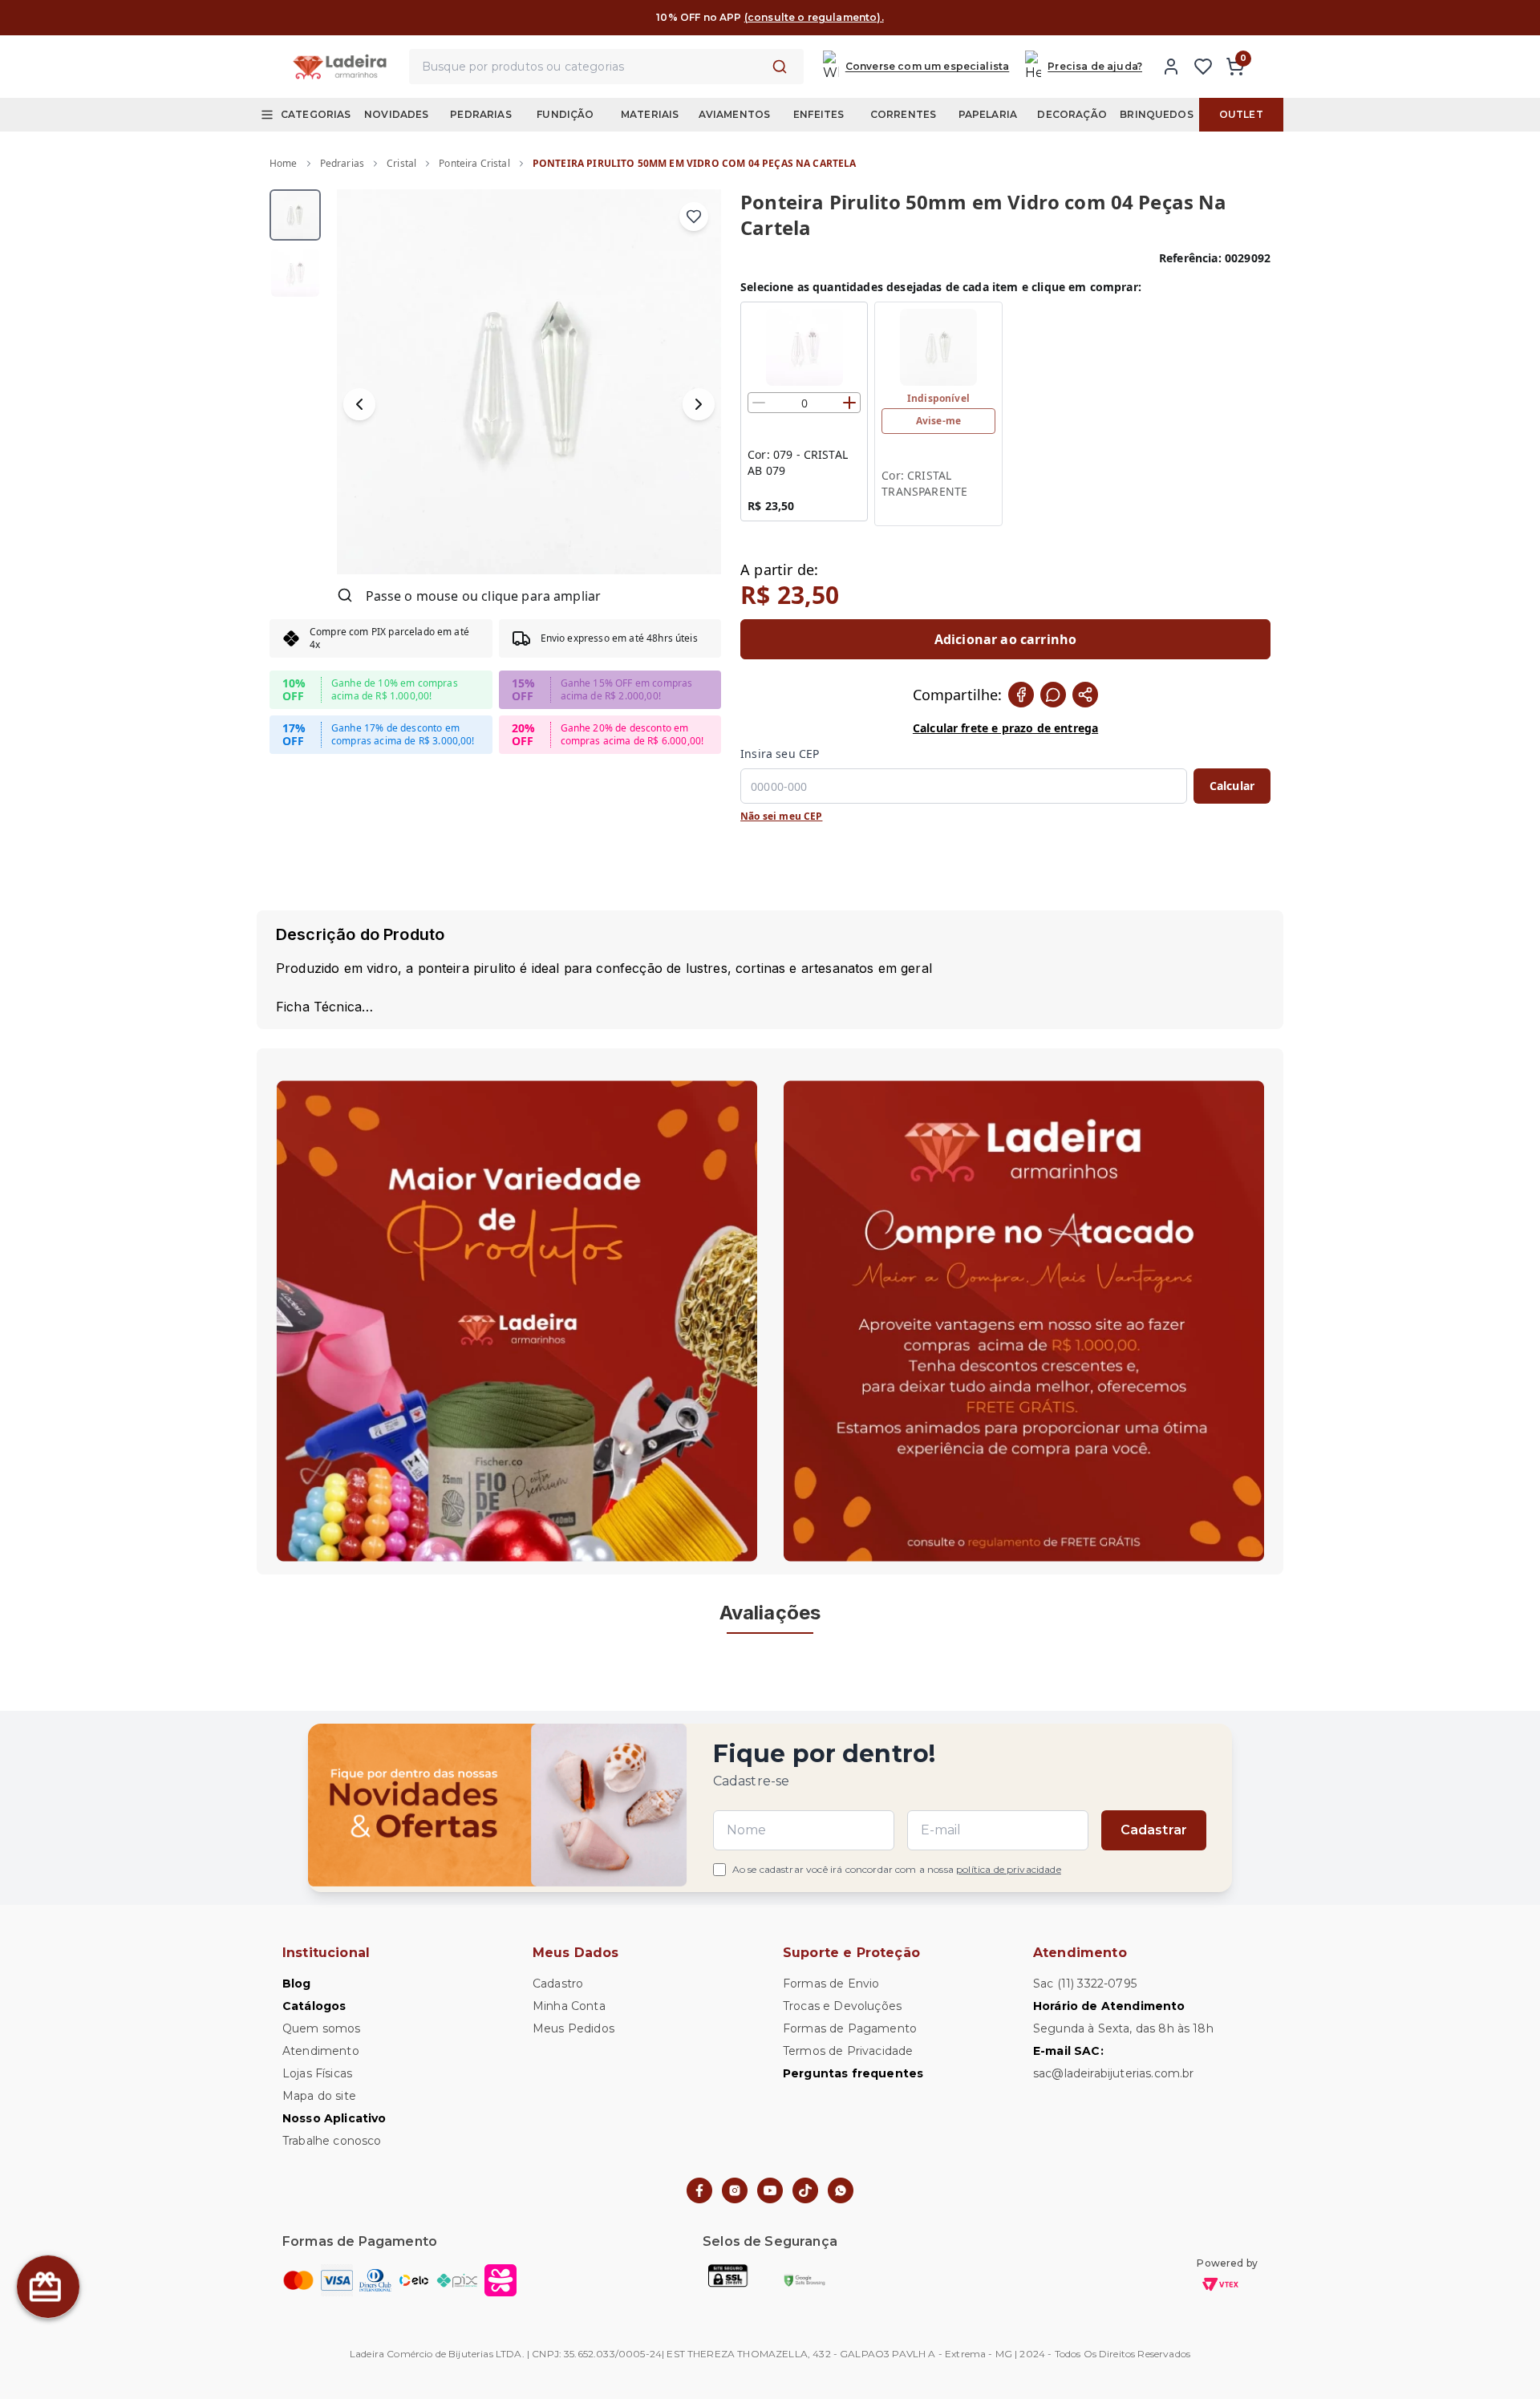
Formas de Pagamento (850, 2028)
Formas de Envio (831, 1984)
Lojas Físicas (317, 2073)
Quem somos (322, 2028)
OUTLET (1241, 114)
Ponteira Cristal (474, 163)
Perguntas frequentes (853, 2073)
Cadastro (558, 1984)
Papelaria (988, 114)
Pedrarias (480, 114)
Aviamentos (735, 114)
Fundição (565, 114)
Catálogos (314, 2006)
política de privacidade (1009, 1869)
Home (284, 163)
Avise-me (938, 421)
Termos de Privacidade (848, 2051)
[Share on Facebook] (1021, 695)
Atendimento (321, 2051)
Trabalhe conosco (332, 2141)
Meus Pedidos (573, 2028)
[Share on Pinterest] (1085, 695)
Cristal (401, 163)
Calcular (1232, 786)
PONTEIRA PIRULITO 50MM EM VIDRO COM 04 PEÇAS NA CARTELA (695, 163)
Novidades (396, 114)
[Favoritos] (1203, 67)
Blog (297, 1984)
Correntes (903, 114)
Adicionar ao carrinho (1005, 639)
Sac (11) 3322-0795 (1085, 1984)
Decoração (1072, 114)
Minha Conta (569, 2006)
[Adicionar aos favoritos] (694, 217)
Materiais (650, 114)
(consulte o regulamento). (814, 17)
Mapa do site (319, 2096)
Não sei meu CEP (781, 817)
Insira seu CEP (780, 754)
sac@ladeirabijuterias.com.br (1113, 2073)
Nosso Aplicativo (334, 2118)
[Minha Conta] (1171, 67)
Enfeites (819, 114)
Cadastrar (1154, 1830)
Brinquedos (1157, 114)
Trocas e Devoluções (842, 2006)
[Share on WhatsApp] (1053, 695)
